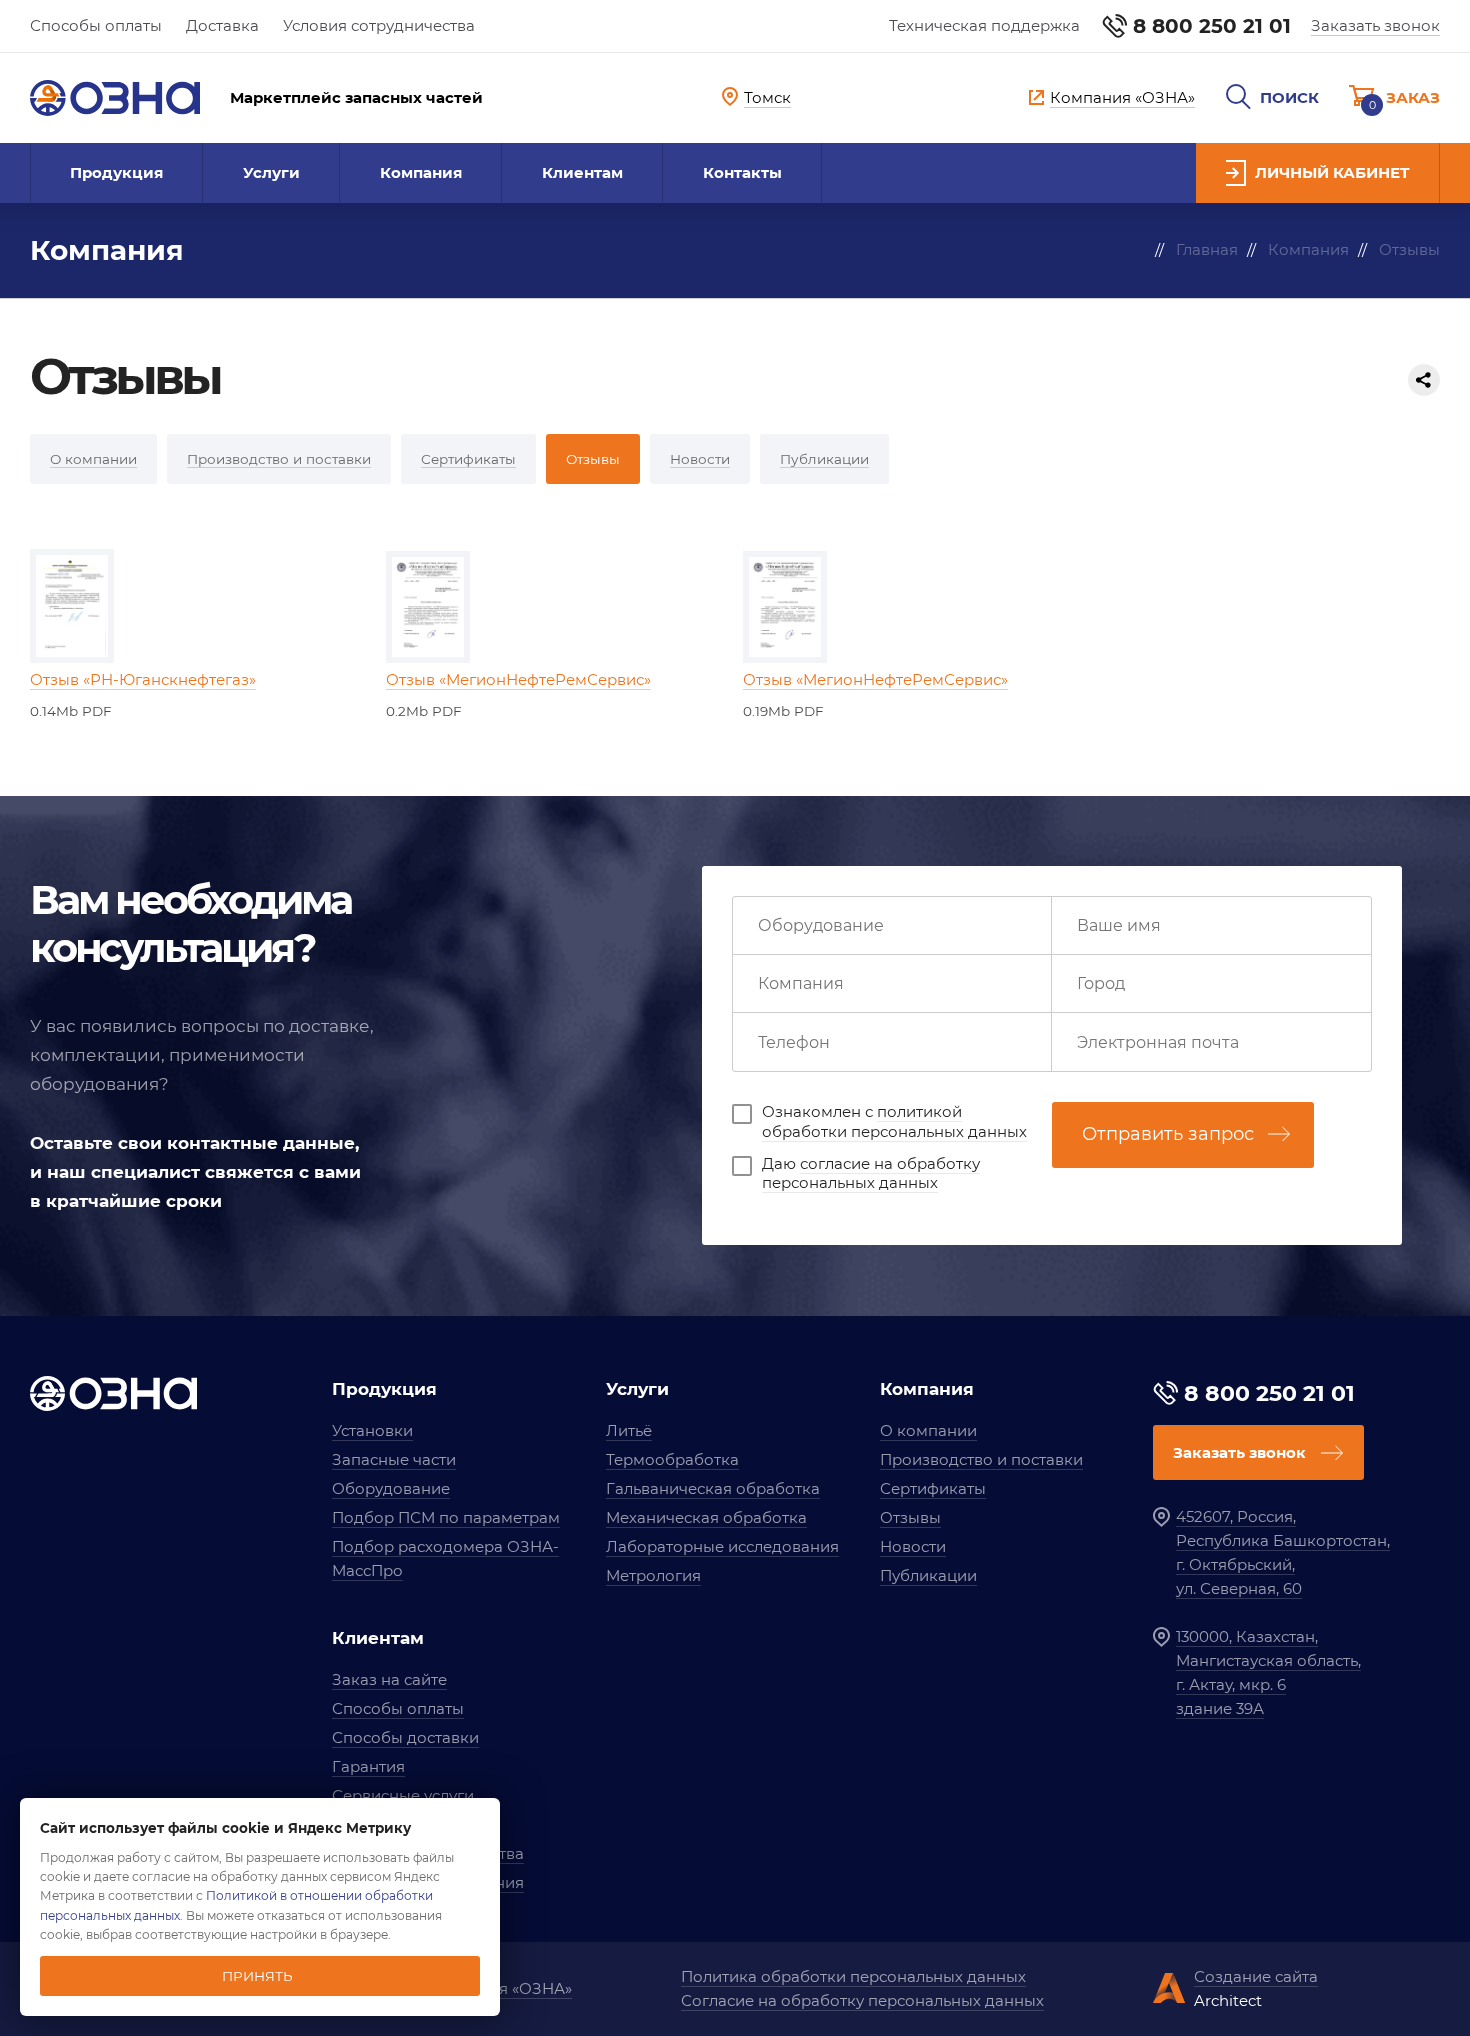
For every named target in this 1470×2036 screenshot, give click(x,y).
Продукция (116, 172)
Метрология (653, 1575)
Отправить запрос (1168, 1134)
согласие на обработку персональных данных (871, 1173)
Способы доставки (405, 1737)
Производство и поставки (981, 1459)
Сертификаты (933, 1488)
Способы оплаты (96, 25)
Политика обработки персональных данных (853, 1976)
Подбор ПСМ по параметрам (446, 1517)
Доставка (222, 25)
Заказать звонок (1375, 25)
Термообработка (672, 1459)
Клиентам (582, 172)
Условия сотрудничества (379, 25)
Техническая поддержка (984, 25)
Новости (913, 1546)
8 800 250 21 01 (1212, 26)
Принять (257, 1976)
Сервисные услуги (403, 1795)
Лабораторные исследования (722, 1546)
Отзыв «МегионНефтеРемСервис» (518, 679)
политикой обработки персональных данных (894, 1121)
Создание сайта (1256, 1976)
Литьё (629, 1430)
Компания (421, 172)
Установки (372, 1430)
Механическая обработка (706, 1517)
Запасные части (394, 1459)
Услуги (271, 172)
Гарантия (368, 1766)
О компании (928, 1430)
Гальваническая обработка (713, 1488)
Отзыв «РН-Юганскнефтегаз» (143, 679)
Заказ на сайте (389, 1679)
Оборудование (391, 1488)
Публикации (928, 1575)
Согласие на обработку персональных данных (862, 2000)
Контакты (742, 172)
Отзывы (910, 1517)
